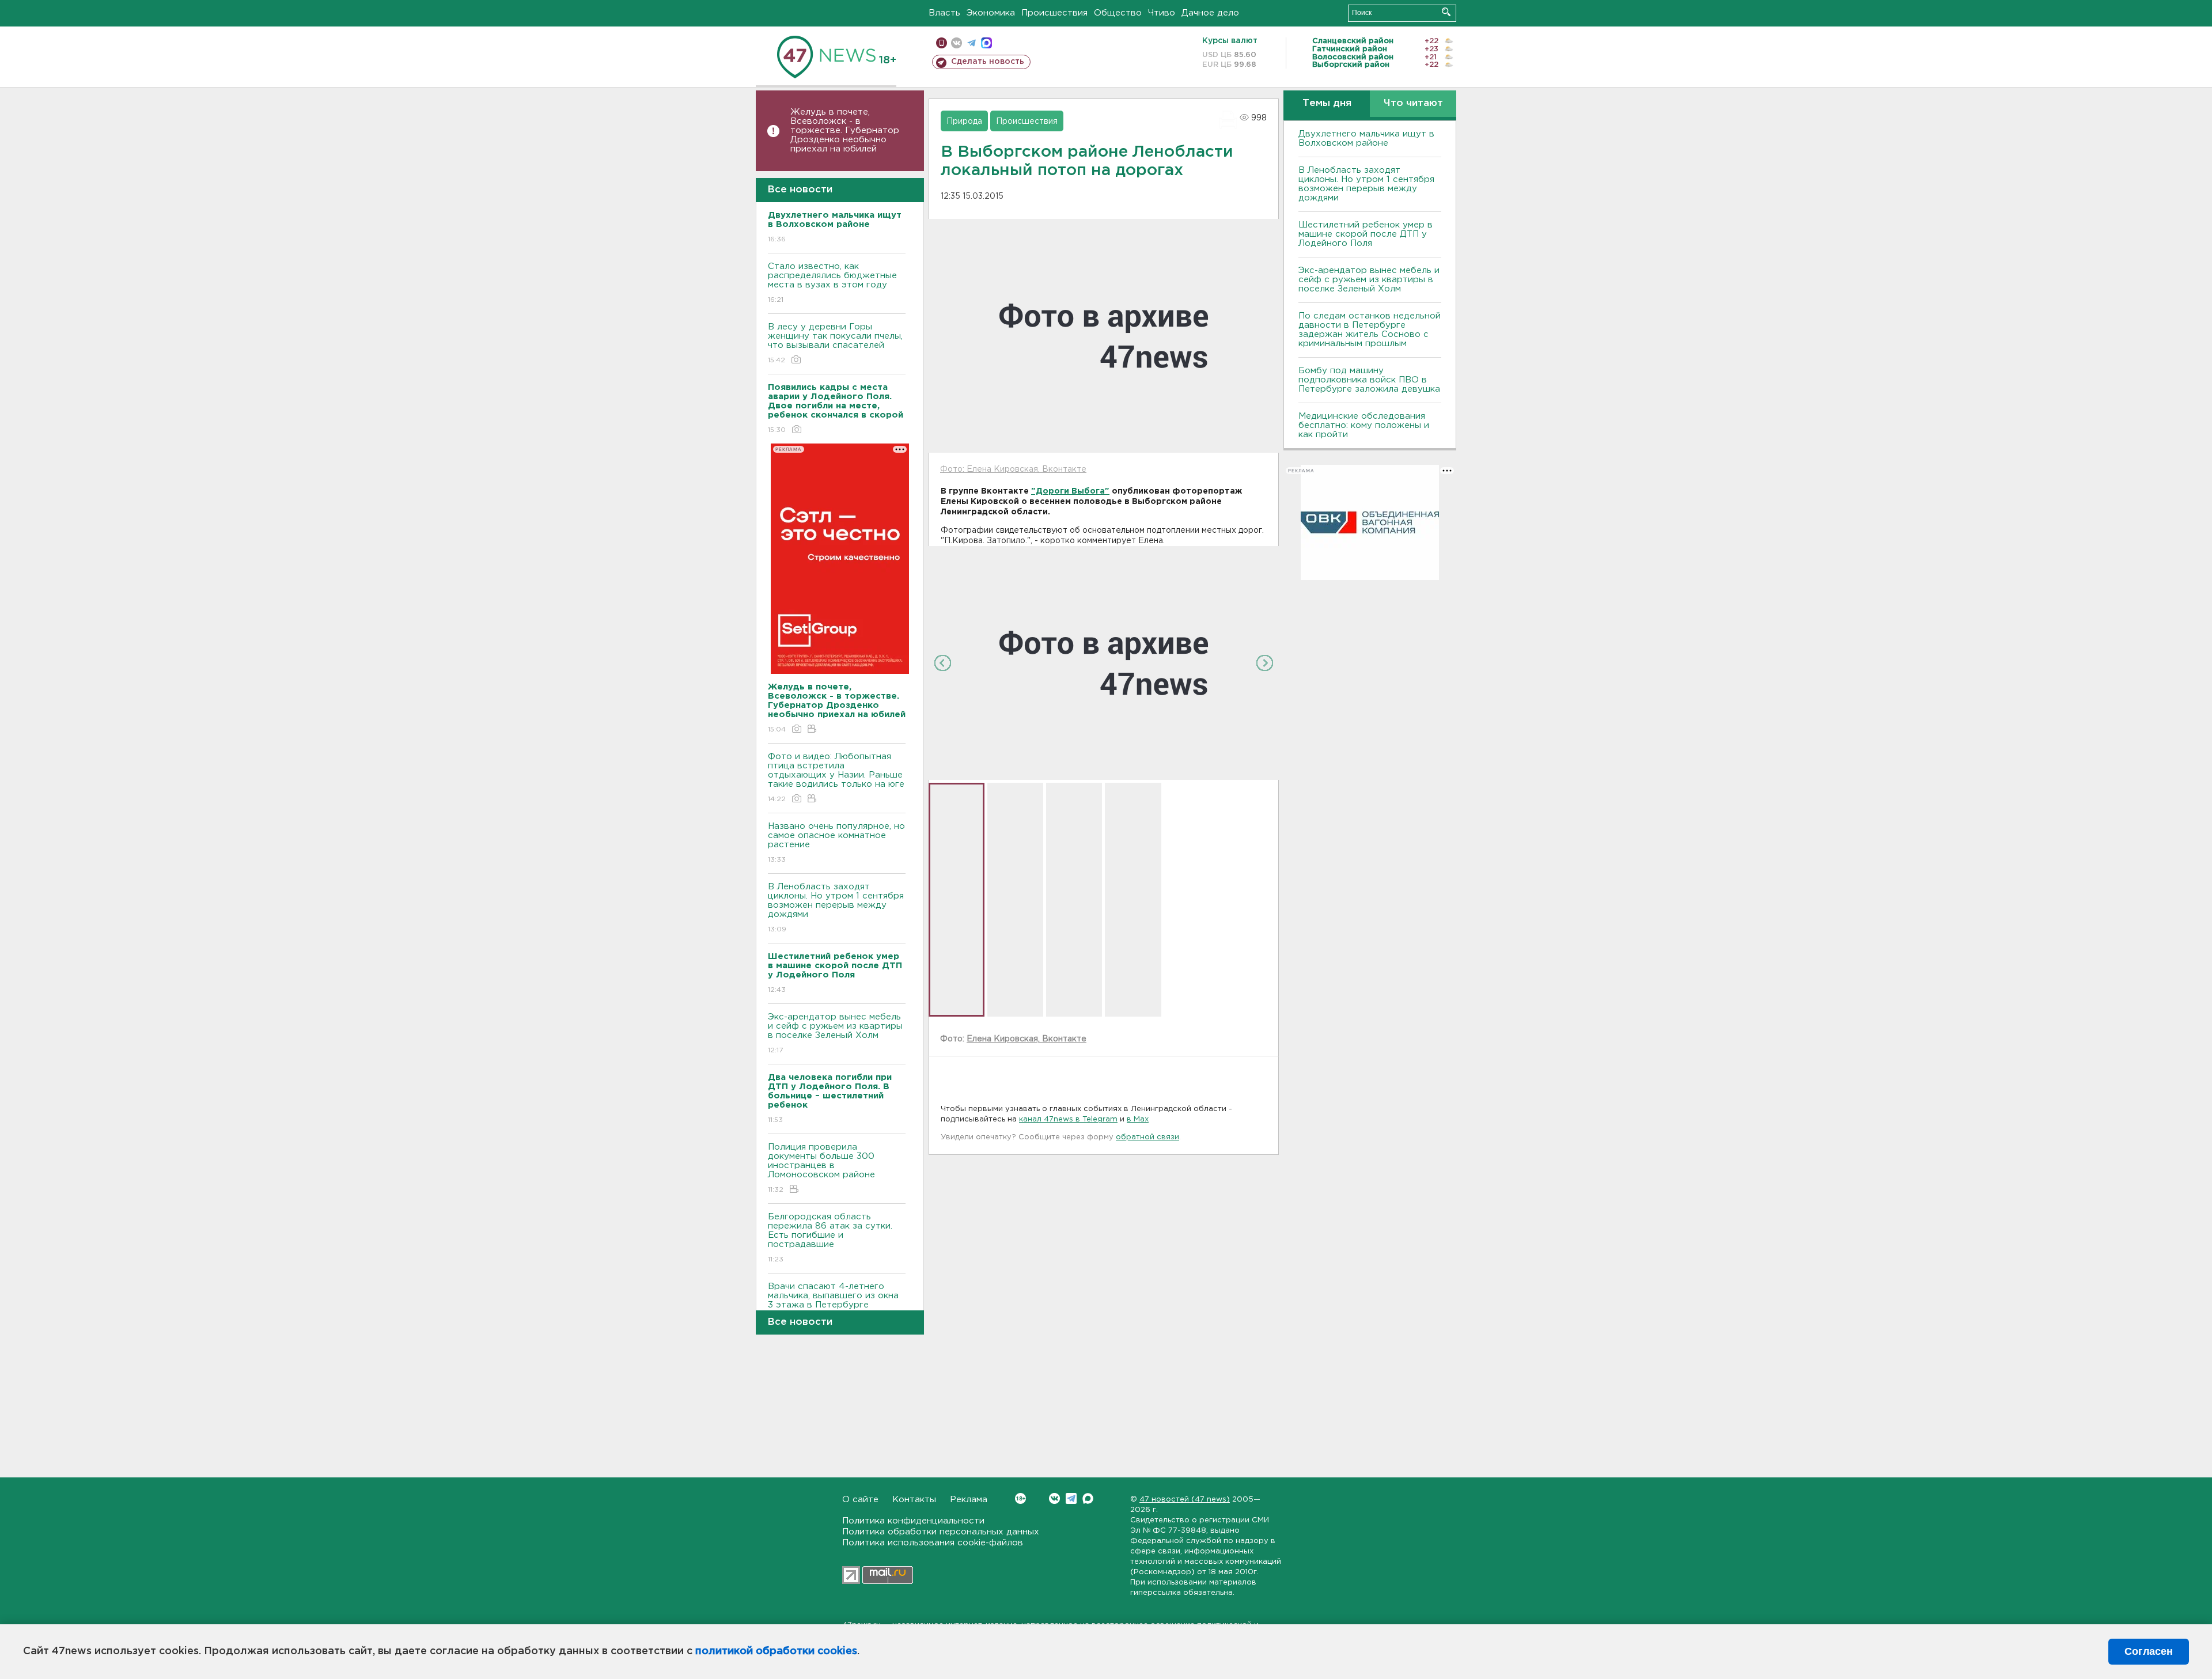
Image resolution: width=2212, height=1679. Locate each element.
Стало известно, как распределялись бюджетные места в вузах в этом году (832, 283)
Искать (1446, 12)
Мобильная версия (942, 43)
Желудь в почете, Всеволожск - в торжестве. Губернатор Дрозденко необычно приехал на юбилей (845, 130)
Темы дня (1327, 103)
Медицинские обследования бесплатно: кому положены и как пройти (1364, 425)
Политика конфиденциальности (913, 1521)
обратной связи (1147, 1137)
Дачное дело (1210, 13)
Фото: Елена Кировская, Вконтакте (1013, 469)
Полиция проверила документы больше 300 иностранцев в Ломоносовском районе (821, 1168)
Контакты (914, 1500)
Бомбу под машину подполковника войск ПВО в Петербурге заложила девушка (1369, 380)
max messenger (986, 43)
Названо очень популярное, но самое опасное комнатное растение (836, 843)
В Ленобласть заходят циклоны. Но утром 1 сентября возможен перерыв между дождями (836, 908)
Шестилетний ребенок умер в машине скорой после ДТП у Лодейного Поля (1366, 234)
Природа (964, 122)
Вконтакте (1054, 1498)
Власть (944, 13)
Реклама (969, 1500)
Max (1088, 1498)
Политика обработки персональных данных (941, 1532)
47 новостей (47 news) (1185, 1500)
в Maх (1138, 1119)
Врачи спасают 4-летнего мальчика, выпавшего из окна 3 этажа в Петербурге (833, 1303)
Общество (1118, 13)
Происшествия (1054, 13)
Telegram (1071, 1498)
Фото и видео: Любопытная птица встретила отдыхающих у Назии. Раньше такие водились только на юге (836, 778)
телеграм (971, 43)
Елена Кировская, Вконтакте (1027, 1039)
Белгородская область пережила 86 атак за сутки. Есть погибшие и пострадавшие (830, 1238)
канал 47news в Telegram (1068, 1119)
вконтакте (957, 43)
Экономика (991, 13)
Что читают (1413, 103)
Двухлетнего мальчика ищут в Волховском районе (1366, 139)
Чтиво (1162, 13)
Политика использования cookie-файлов (933, 1543)
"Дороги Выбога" (1070, 491)
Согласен (2149, 1651)
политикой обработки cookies (776, 1651)
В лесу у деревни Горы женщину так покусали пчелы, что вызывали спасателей (835, 343)
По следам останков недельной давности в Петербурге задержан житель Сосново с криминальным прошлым (1370, 330)
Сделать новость (988, 62)
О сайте (860, 1500)
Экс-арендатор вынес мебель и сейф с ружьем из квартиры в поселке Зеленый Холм (835, 1033)
